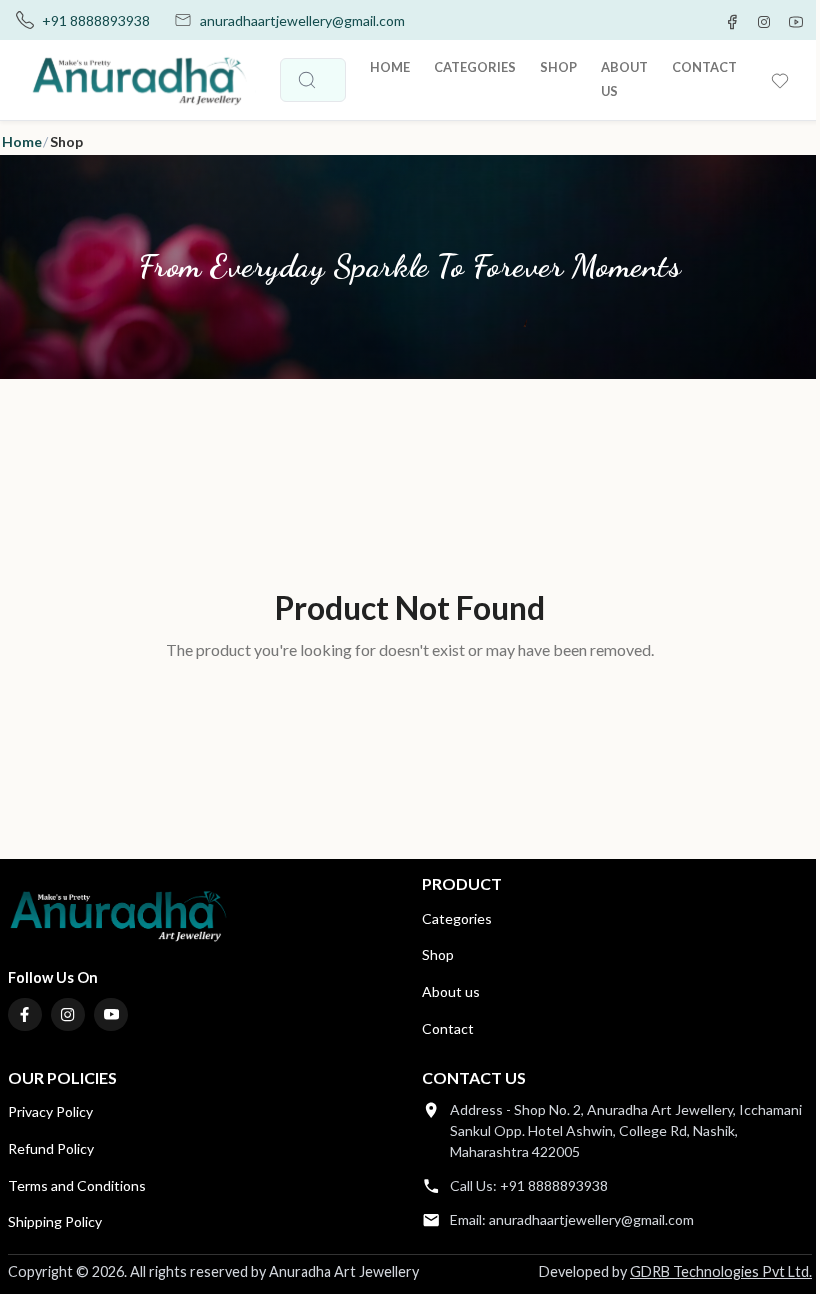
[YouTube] (111, 1015)
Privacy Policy (50, 1111)
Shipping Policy (55, 1221)
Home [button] (22, 141)
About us (451, 991)
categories (475, 67)
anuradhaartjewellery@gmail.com (302, 20)
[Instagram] (68, 1015)
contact (704, 67)
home (390, 67)
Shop (438, 954)
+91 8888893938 (96, 20)
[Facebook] (25, 1015)
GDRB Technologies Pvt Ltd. (721, 1271)
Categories (457, 918)
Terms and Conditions (77, 1185)
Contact (448, 1028)
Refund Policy (51, 1148)
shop (558, 67)
